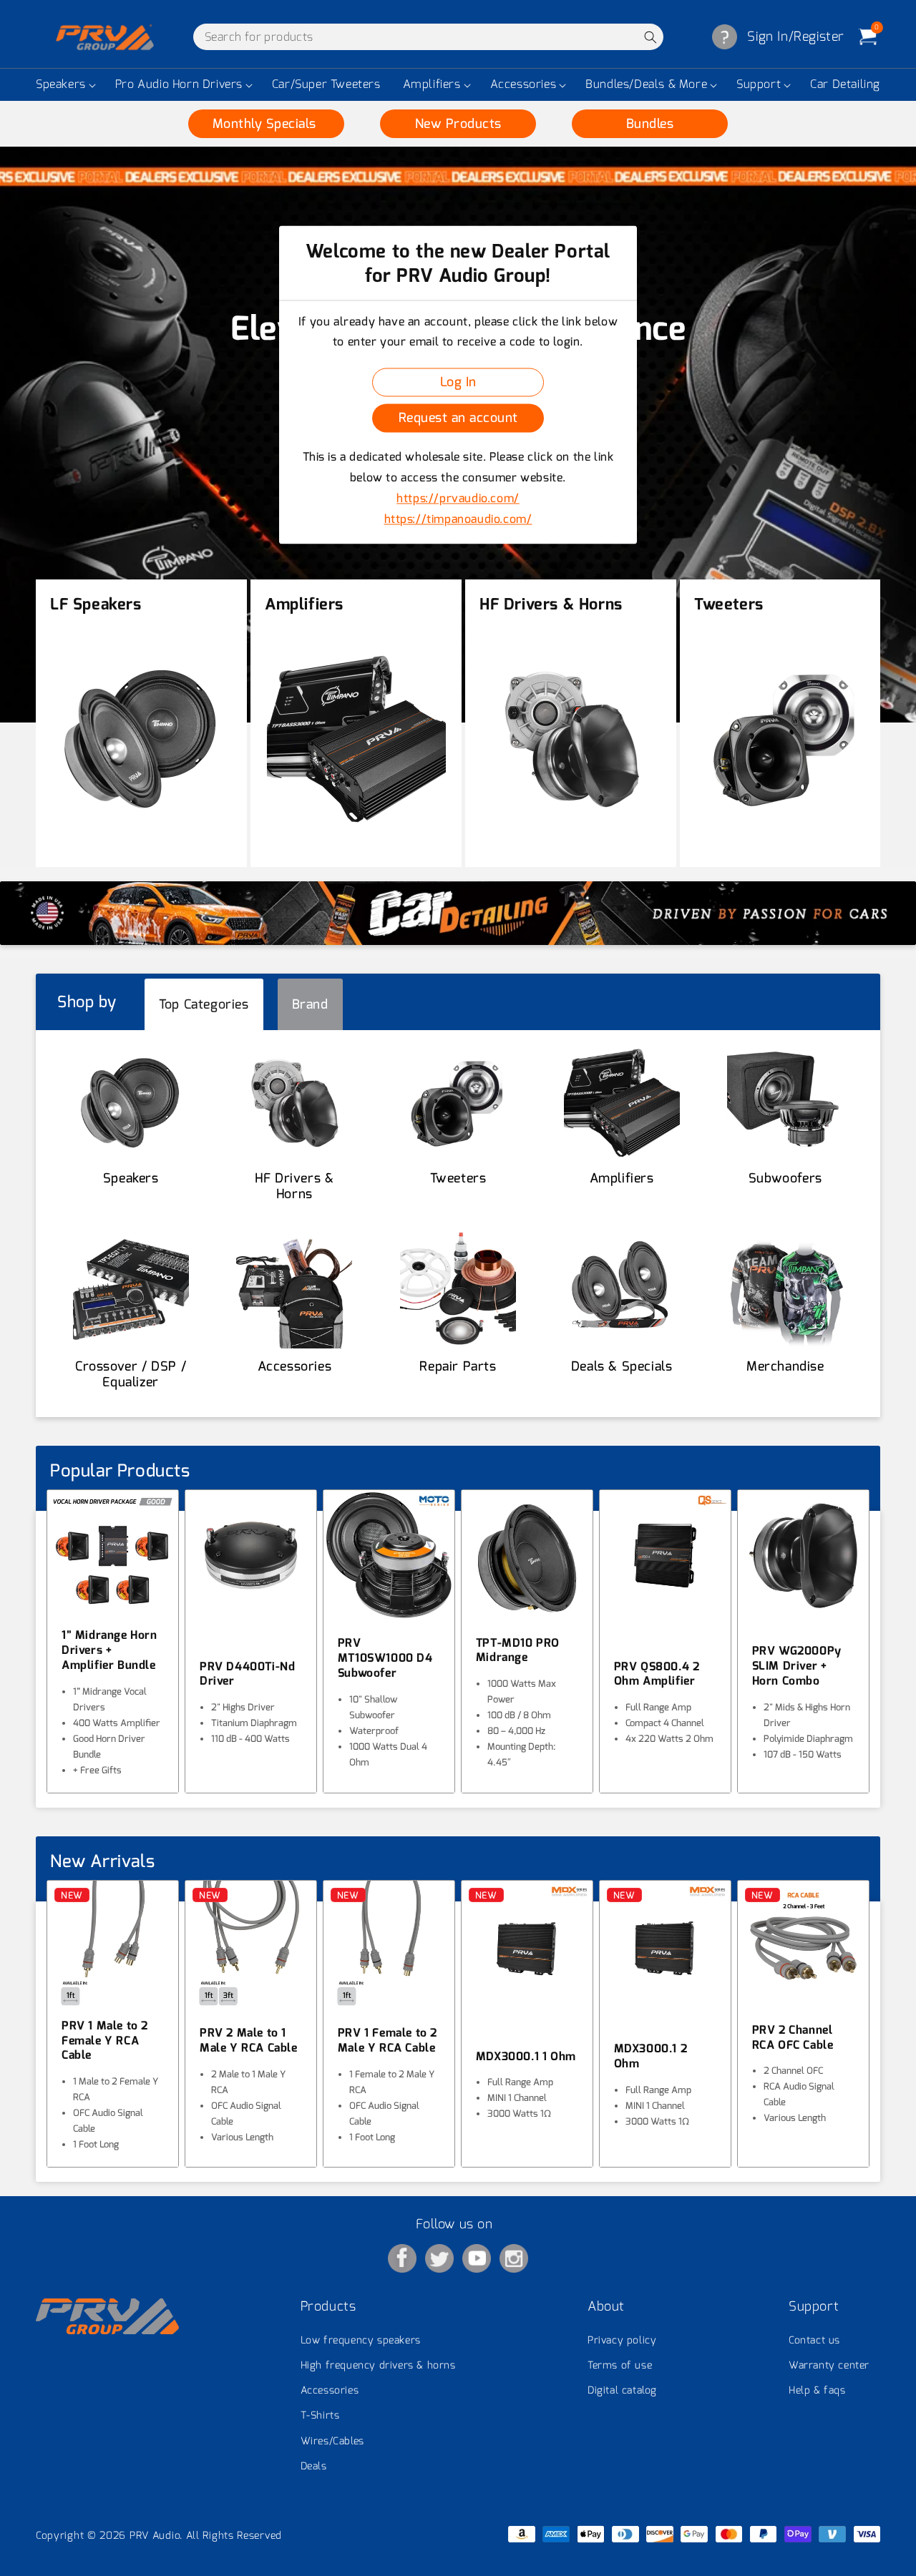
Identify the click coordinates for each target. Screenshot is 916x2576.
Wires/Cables (332, 2441)
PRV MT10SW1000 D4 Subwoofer (385, 1658)
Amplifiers (432, 84)
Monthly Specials (267, 124)
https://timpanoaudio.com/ (458, 519)
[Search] (650, 37)
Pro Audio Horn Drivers (179, 84)
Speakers (61, 84)
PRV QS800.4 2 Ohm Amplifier (657, 1674)
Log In (458, 382)
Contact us (814, 2340)
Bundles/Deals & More (646, 84)
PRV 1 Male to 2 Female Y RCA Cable (105, 2041)
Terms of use (620, 2365)
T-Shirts (320, 2415)
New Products (458, 124)
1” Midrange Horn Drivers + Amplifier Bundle (109, 1650)
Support (759, 84)
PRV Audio (155, 2536)
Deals (314, 2466)
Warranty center (829, 2365)
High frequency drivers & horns (378, 2365)
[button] (64, 85)
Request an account (458, 418)
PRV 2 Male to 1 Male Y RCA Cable (249, 2041)
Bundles (650, 124)
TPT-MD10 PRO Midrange (518, 1651)
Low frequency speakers (361, 2340)
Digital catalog (622, 2390)
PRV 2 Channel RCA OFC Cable (793, 2038)
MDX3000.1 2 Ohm (651, 2056)
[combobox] (428, 37)
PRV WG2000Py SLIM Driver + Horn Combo (797, 1666)
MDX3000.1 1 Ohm (526, 2057)
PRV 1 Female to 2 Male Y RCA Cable (388, 2041)
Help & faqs (817, 2390)
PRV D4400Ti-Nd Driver (247, 1674)
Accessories (523, 84)
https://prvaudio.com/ (458, 498)
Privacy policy (622, 2340)
